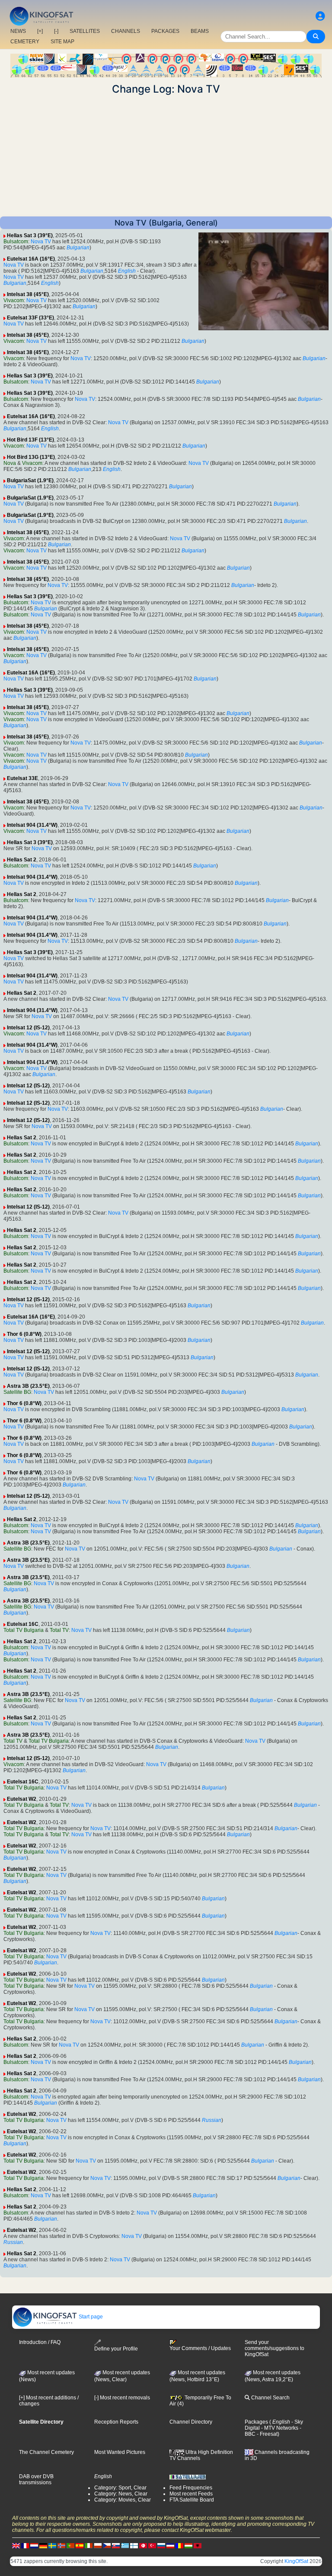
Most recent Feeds (191, 2494)
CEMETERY (25, 42)
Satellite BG (17, 1392)
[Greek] (125, 2545)
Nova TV (41, 242)
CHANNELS (126, 31)
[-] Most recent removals (122, 2398)
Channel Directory (191, 2422)
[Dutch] (34, 2545)
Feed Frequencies (191, 2488)
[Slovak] (116, 2545)
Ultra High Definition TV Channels (201, 2455)
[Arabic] (143, 2545)
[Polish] (98, 2545)
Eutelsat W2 (22, 1799)
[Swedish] (52, 2545)
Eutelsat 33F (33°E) (30, 318)
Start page (90, 2317)
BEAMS (200, 31)
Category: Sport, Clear (120, 2488)
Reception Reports (116, 2422)
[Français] (25, 2545)
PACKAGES (165, 31)
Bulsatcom (16, 242)
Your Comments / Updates (200, 2348)
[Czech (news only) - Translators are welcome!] (107, 2545)
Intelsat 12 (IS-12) (28, 1028)
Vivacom (14, 300)
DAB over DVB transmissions (36, 2479)
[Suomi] (134, 2545)
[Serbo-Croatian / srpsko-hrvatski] (170, 2545)
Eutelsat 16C (23, 1624)
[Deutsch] (43, 2545)
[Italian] (89, 2545)
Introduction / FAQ (40, 2342)
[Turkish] (152, 2545)
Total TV (59, 1630)
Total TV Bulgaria (24, 1630)
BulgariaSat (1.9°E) (30, 480)
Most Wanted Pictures (120, 2452)
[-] (56, 31)
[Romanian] (179, 2545)
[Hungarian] (188, 2545)
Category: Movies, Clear (123, 2500)
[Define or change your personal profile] (320, 16)
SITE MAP (62, 42)
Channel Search (270, 2398)
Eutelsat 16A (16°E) (31, 259)
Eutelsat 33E (22, 778)
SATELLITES (85, 31)
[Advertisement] (166, 156)
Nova (10, 463)
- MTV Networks (279, 2428)
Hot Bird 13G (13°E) (31, 457)
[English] (16, 2545)
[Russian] (161, 2545)
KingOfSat (296, 2561)
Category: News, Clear (121, 2494)
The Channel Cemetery (46, 2452)
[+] (40, 31)
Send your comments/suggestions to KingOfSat (275, 2348)
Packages (256, 2422)
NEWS (18, 31)
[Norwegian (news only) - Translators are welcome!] (61, 2545)
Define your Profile (116, 2349)
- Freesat (267, 2434)
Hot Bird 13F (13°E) (30, 440)
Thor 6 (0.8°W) (24, 1334)
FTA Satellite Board (192, 2500)
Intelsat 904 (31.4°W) (32, 825)
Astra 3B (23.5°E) (28, 1386)
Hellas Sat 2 (22, 860)
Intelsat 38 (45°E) (28, 294)
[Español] (80, 2545)
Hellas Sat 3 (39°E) (30, 235)
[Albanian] (198, 2545)
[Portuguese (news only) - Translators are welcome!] (70, 2545)
